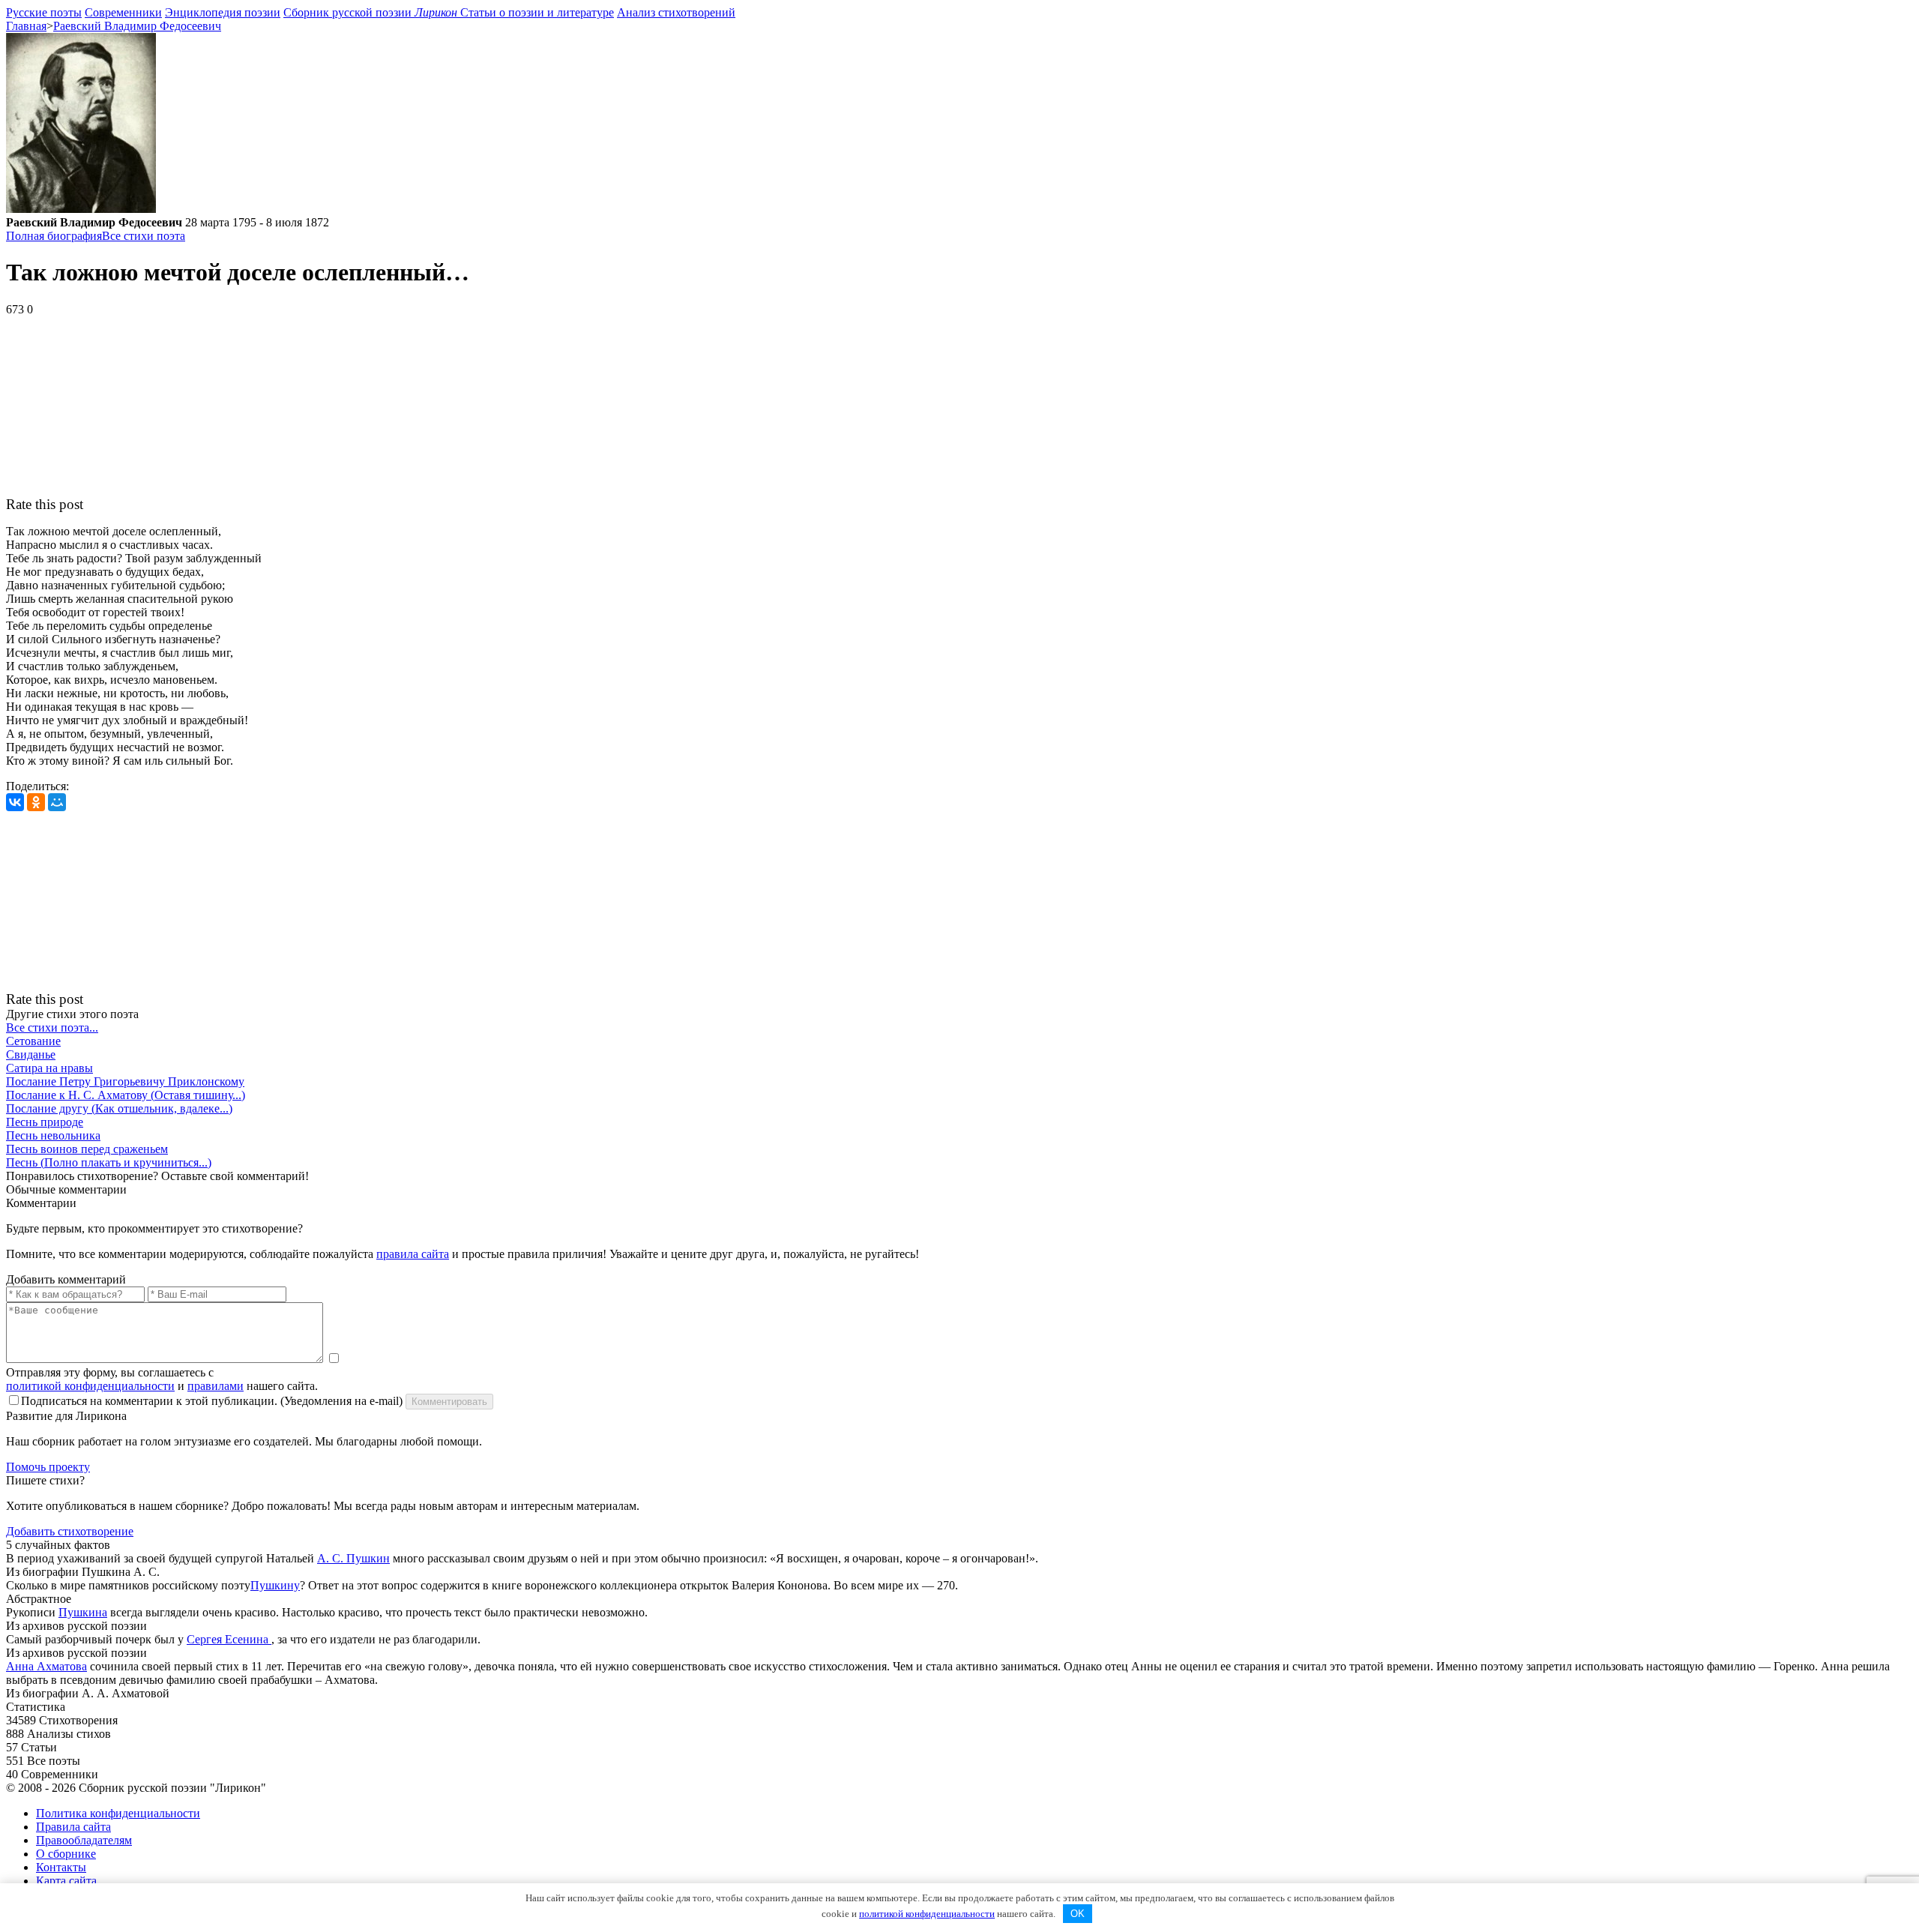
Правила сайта (73, 1827)
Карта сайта (66, 1881)
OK (1078, 1914)
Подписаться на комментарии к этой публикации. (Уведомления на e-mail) (212, 1401)
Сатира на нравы (49, 1068)
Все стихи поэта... (52, 1027)
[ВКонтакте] (15, 802)
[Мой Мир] (57, 802)
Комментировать (449, 1402)
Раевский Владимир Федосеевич (137, 26)
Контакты (61, 1867)
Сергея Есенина (229, 1639)
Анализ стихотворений (676, 12)
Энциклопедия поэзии (223, 12)
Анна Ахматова (46, 1666)
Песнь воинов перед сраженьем (87, 1149)
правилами (216, 1386)
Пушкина (83, 1612)
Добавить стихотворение (70, 1531)
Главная (26, 26)
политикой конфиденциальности (90, 1386)
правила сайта (413, 1254)
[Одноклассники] (36, 802)
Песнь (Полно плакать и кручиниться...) (109, 1162)
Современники (123, 12)
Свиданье (31, 1054)
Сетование (33, 1041)
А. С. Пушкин (353, 1558)
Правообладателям (84, 1840)
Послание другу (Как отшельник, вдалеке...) (119, 1108)
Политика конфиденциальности (118, 1813)
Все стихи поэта (144, 236)
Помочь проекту (48, 1467)
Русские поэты (44, 12)
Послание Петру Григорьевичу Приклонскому (125, 1081)
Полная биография (54, 236)
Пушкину (275, 1585)
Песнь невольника (53, 1135)
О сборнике (66, 1854)
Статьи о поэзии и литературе (537, 12)
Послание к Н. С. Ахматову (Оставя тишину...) (126, 1095)
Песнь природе (45, 1122)
